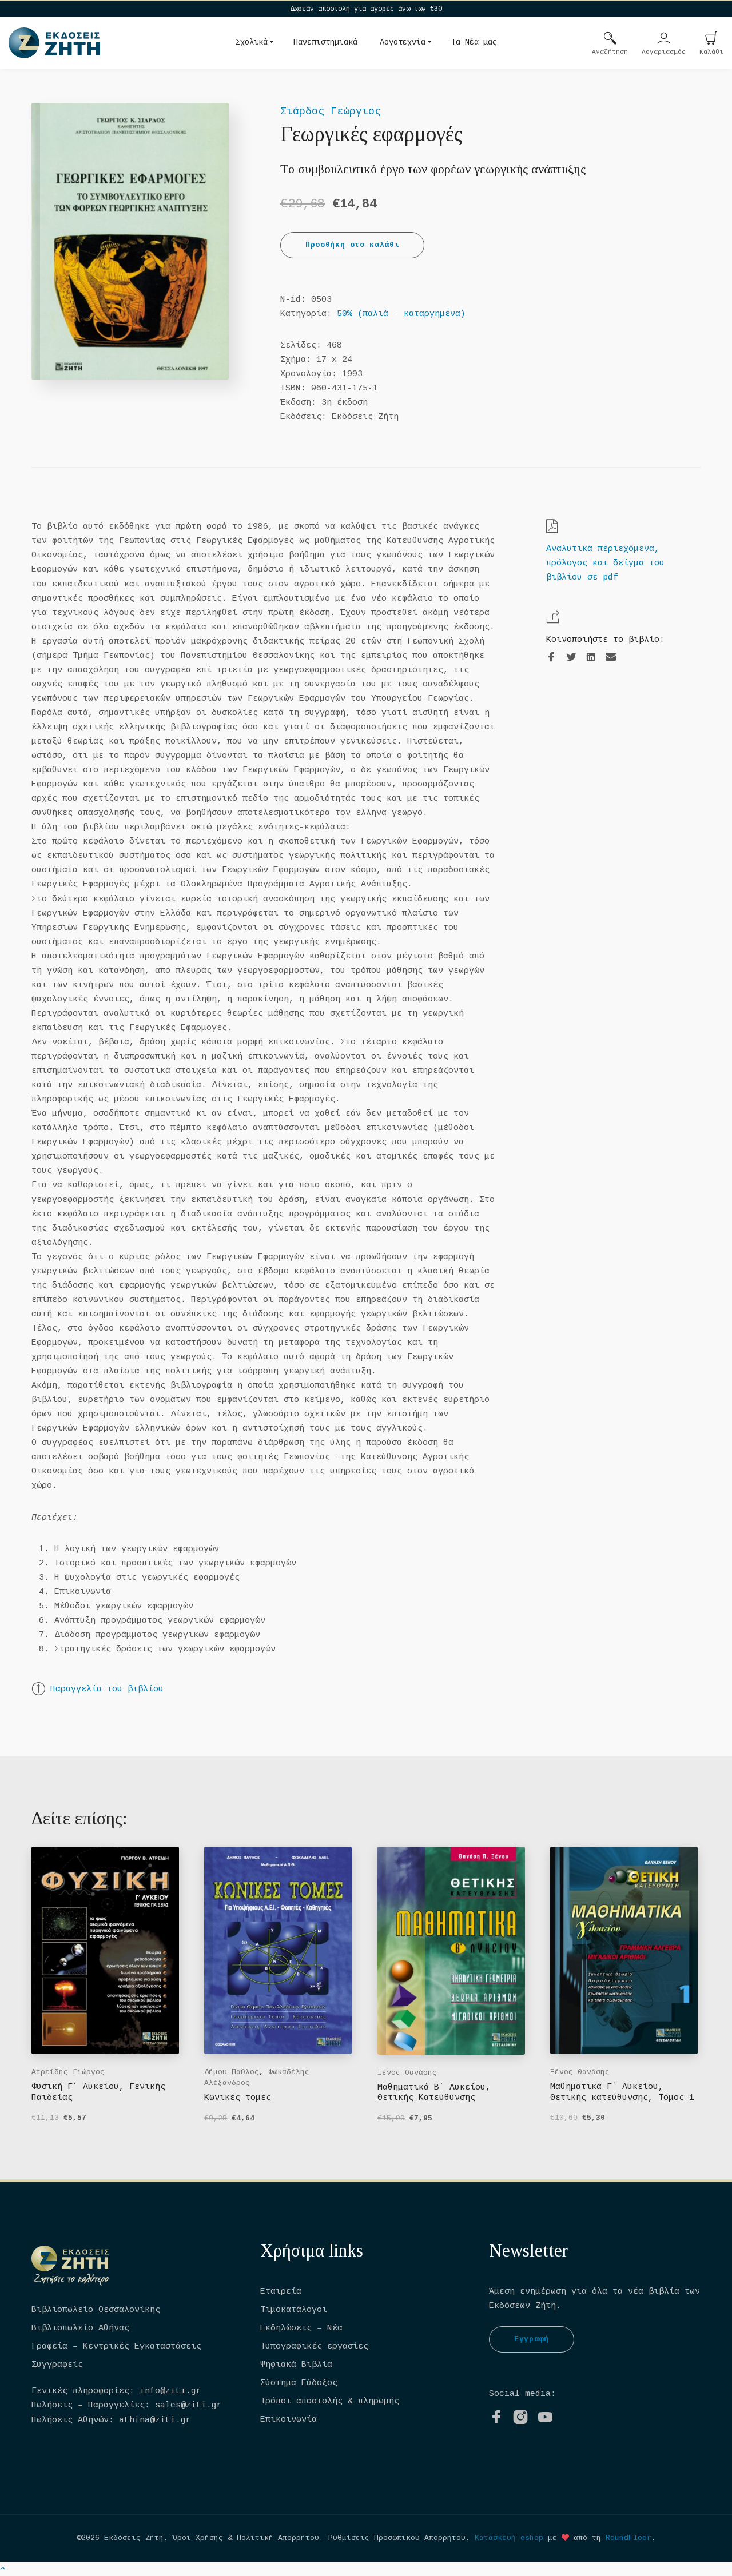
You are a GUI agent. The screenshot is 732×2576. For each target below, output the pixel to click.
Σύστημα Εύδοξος (299, 2383)
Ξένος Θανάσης (407, 2073)
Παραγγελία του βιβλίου (107, 1689)
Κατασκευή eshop (509, 2538)
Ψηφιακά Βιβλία (296, 2365)
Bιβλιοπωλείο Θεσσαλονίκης (96, 2310)
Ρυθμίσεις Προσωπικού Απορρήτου (397, 2538)
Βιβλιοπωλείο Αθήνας (80, 2328)
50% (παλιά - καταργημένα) (401, 314)
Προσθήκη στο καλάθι (352, 245)
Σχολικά (252, 42)
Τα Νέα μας (474, 42)
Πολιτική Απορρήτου (278, 2538)
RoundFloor (628, 2538)
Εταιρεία (281, 2292)
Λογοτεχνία (403, 42)
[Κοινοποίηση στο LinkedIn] (591, 658)
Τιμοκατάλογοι (294, 2310)
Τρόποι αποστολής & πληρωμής (330, 2401)
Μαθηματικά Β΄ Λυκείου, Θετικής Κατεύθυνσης (434, 2093)
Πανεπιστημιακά (325, 42)
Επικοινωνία (289, 2420)
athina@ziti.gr (155, 2420)
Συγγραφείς (57, 2365)
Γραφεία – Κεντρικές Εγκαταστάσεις (116, 2347)
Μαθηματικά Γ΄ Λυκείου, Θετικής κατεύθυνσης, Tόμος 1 (622, 2092)
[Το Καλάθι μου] (711, 39)
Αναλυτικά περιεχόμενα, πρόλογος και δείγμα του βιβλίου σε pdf (605, 563)
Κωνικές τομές (238, 2098)
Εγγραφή (532, 2339)
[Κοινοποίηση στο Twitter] (571, 658)
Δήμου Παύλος (232, 2072)
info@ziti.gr (170, 2391)
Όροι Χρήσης (198, 2538)
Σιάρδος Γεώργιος (331, 111)
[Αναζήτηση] (610, 39)
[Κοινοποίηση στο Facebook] (551, 658)
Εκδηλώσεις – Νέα (301, 2328)
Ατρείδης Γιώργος (68, 2072)
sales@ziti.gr (188, 2405)
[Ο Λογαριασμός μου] (664, 39)
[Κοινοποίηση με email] (611, 657)
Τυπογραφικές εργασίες (314, 2347)
